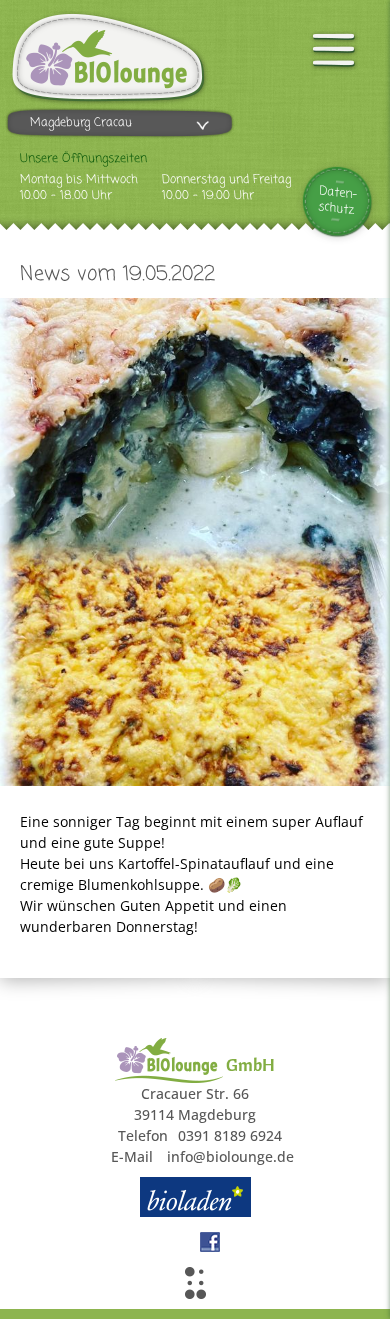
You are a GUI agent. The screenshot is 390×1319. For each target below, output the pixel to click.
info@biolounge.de (230, 1156)
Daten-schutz (338, 201)
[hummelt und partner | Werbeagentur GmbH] (195, 1283)
